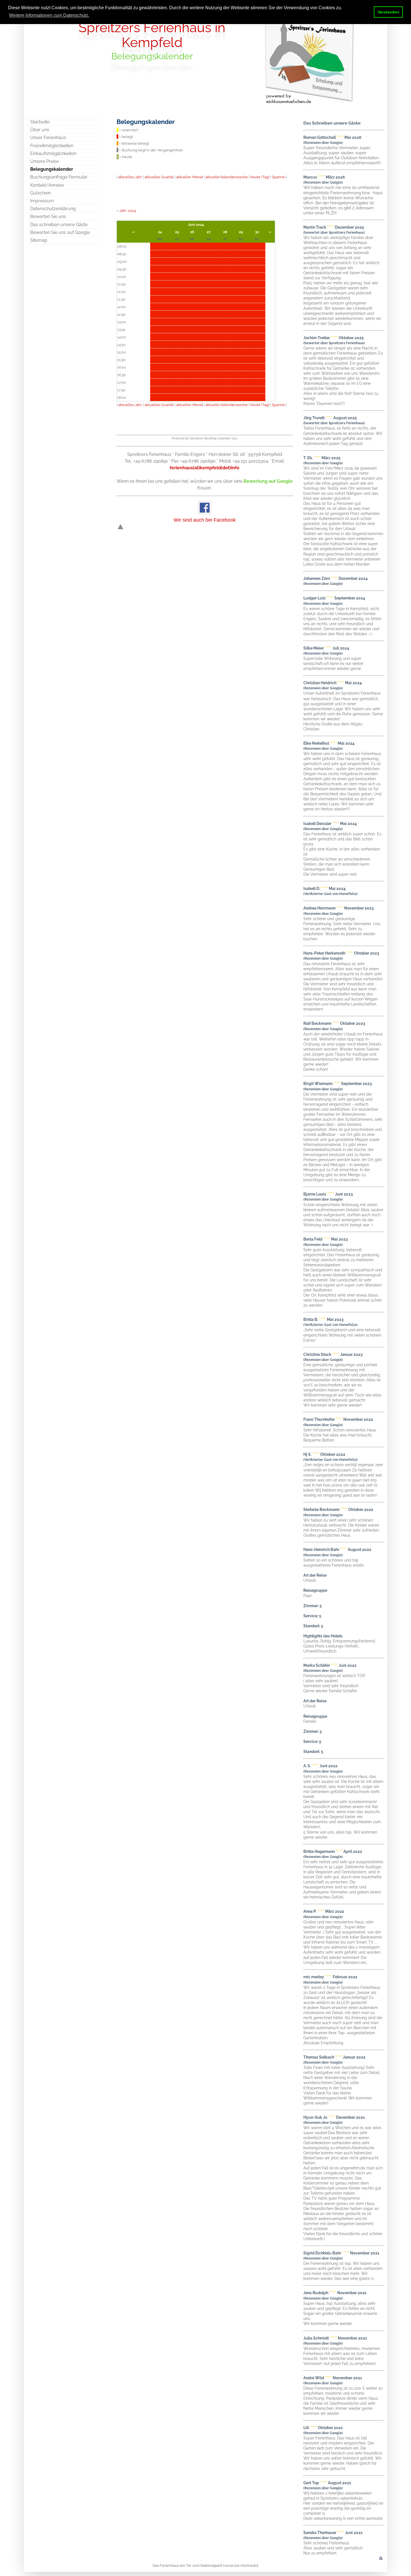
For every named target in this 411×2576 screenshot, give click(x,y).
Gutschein (40, 193)
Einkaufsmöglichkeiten (53, 153)
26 (192, 232)
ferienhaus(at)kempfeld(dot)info (205, 468)
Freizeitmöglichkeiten (52, 146)
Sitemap (39, 240)
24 (160, 232)
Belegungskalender (52, 169)
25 (177, 232)
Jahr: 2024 (128, 210)
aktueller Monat (190, 177)
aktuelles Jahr (130, 177)
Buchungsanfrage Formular (59, 177)
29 (241, 232)
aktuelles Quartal (159, 177)
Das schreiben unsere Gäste (59, 225)
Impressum (42, 201)
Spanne (278, 177)
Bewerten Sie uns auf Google (60, 232)
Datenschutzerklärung (53, 209)
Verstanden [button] (388, 12)
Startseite (40, 122)
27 (209, 232)
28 (225, 232)
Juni (191, 224)
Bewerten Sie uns (48, 216)
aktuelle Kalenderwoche (227, 177)
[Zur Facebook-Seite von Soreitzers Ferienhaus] (205, 513)
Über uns (40, 130)
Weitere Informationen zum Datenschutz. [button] (49, 15)
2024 (200, 224)
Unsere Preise (44, 161)
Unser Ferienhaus (48, 138)
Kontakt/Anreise (47, 185)
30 (257, 232)
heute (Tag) (260, 177)
